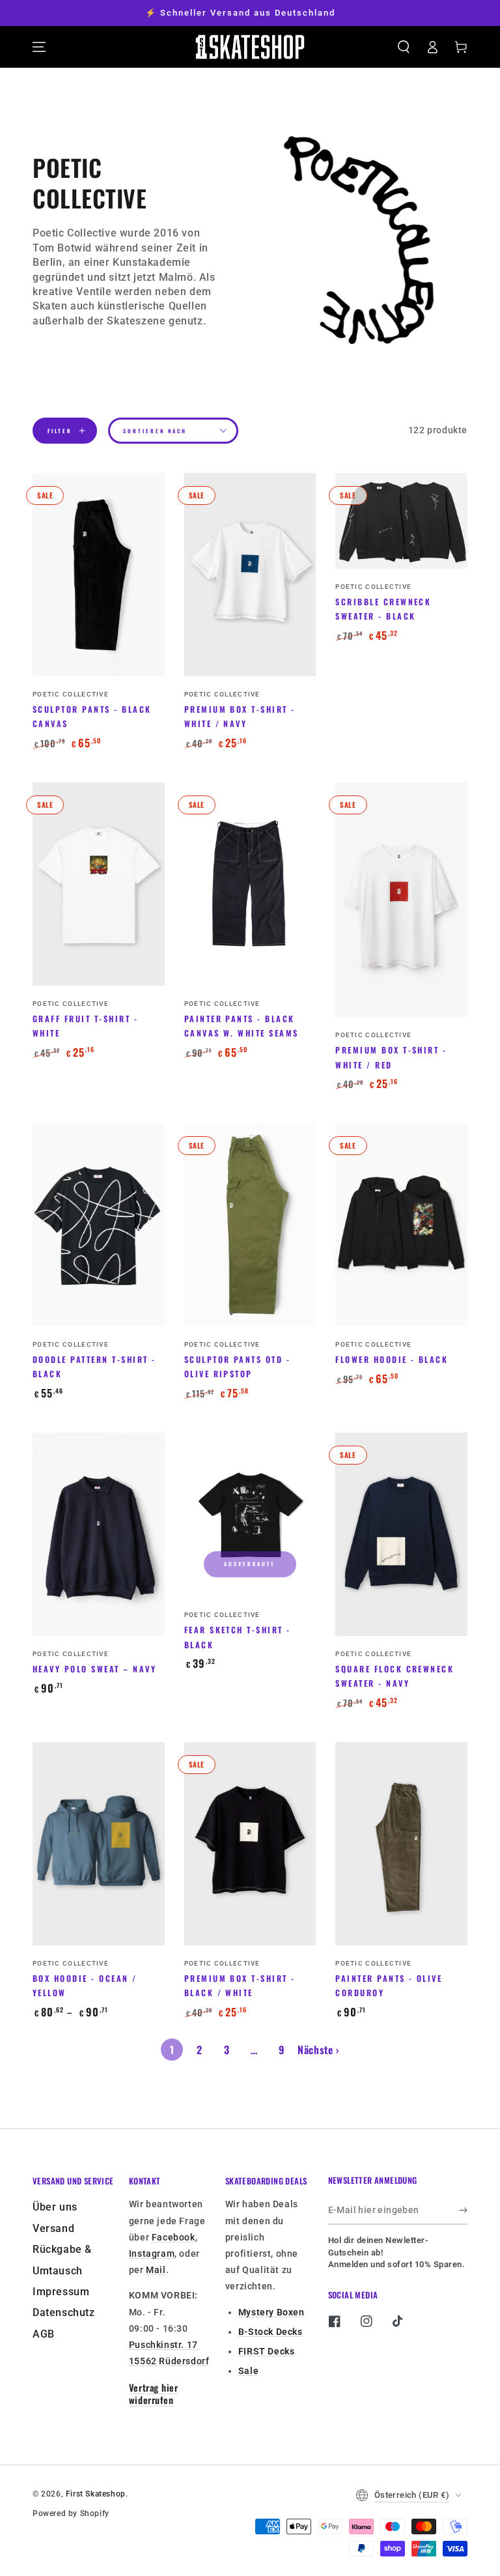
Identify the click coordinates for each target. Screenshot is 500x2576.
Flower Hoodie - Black (392, 1359)
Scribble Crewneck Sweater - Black (383, 609)
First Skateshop (96, 2494)
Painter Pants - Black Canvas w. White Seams (242, 1026)
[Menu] (39, 47)
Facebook (174, 2237)
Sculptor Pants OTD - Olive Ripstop (238, 1367)
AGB (44, 2334)
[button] (404, 47)
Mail (156, 2270)
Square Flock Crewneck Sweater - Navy (395, 1676)
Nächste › (318, 2050)
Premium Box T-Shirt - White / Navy (240, 716)
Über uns (55, 2207)
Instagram (152, 2254)
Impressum (61, 2292)
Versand (53, 2228)
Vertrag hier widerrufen (153, 2394)
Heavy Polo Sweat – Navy (94, 1669)
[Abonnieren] (463, 2210)
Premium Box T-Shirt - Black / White (240, 1985)
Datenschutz (64, 2312)
